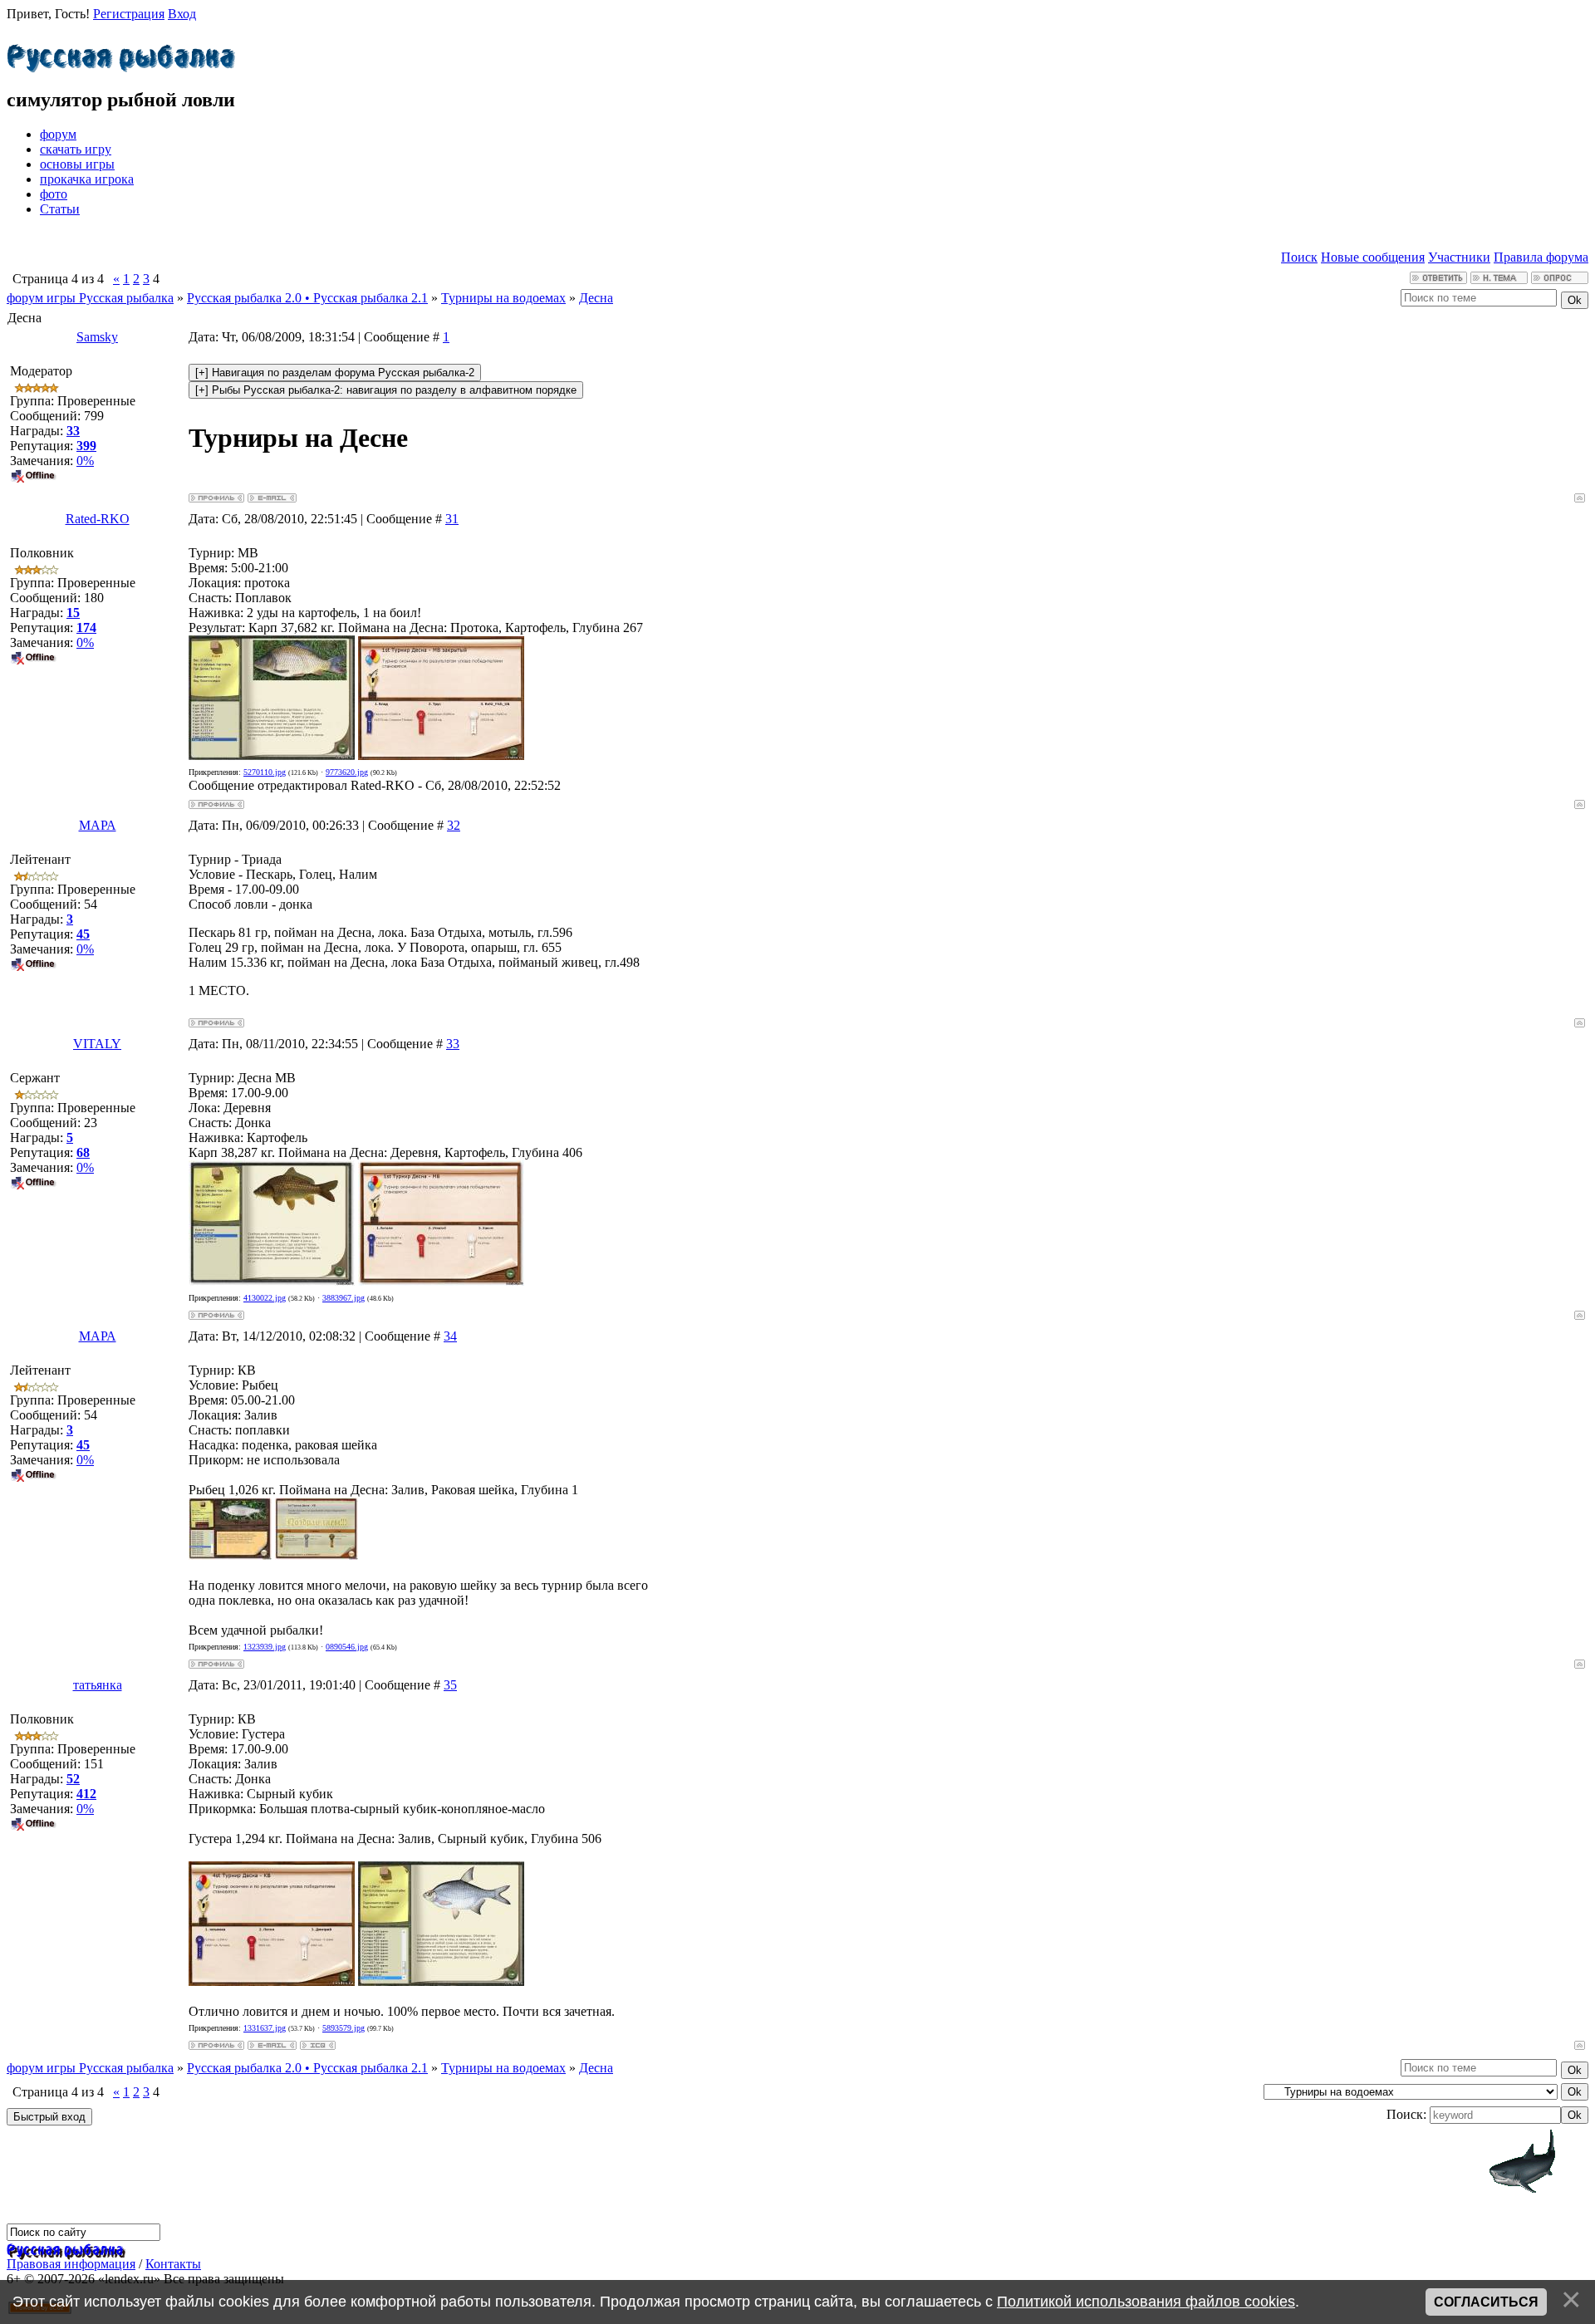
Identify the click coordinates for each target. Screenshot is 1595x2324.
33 (453, 1044)
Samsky (97, 337)
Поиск (1299, 257)
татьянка (98, 1685)
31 (452, 519)
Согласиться (1486, 2302)
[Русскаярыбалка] (121, 54)
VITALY (97, 1044)
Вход (182, 14)
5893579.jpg (344, 2028)
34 (450, 1336)
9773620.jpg (347, 772)
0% (85, 461)
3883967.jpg (344, 1298)
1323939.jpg (265, 1647)
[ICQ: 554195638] (318, 2045)
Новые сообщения (1373, 257)
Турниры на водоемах (503, 298)
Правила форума (1541, 257)
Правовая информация (71, 2264)
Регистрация (129, 14)
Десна (596, 298)
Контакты (173, 2264)
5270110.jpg (265, 772)
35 (450, 1685)
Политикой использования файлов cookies (1146, 2302)
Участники (1459, 257)
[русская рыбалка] (65, 2248)
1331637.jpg (265, 2028)
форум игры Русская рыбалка (90, 298)
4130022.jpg (265, 1298)
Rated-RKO (98, 519)
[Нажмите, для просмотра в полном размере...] (272, 755)
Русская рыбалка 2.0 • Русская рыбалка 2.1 (307, 298)
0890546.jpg (347, 1647)
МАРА (98, 825)
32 (454, 825)
